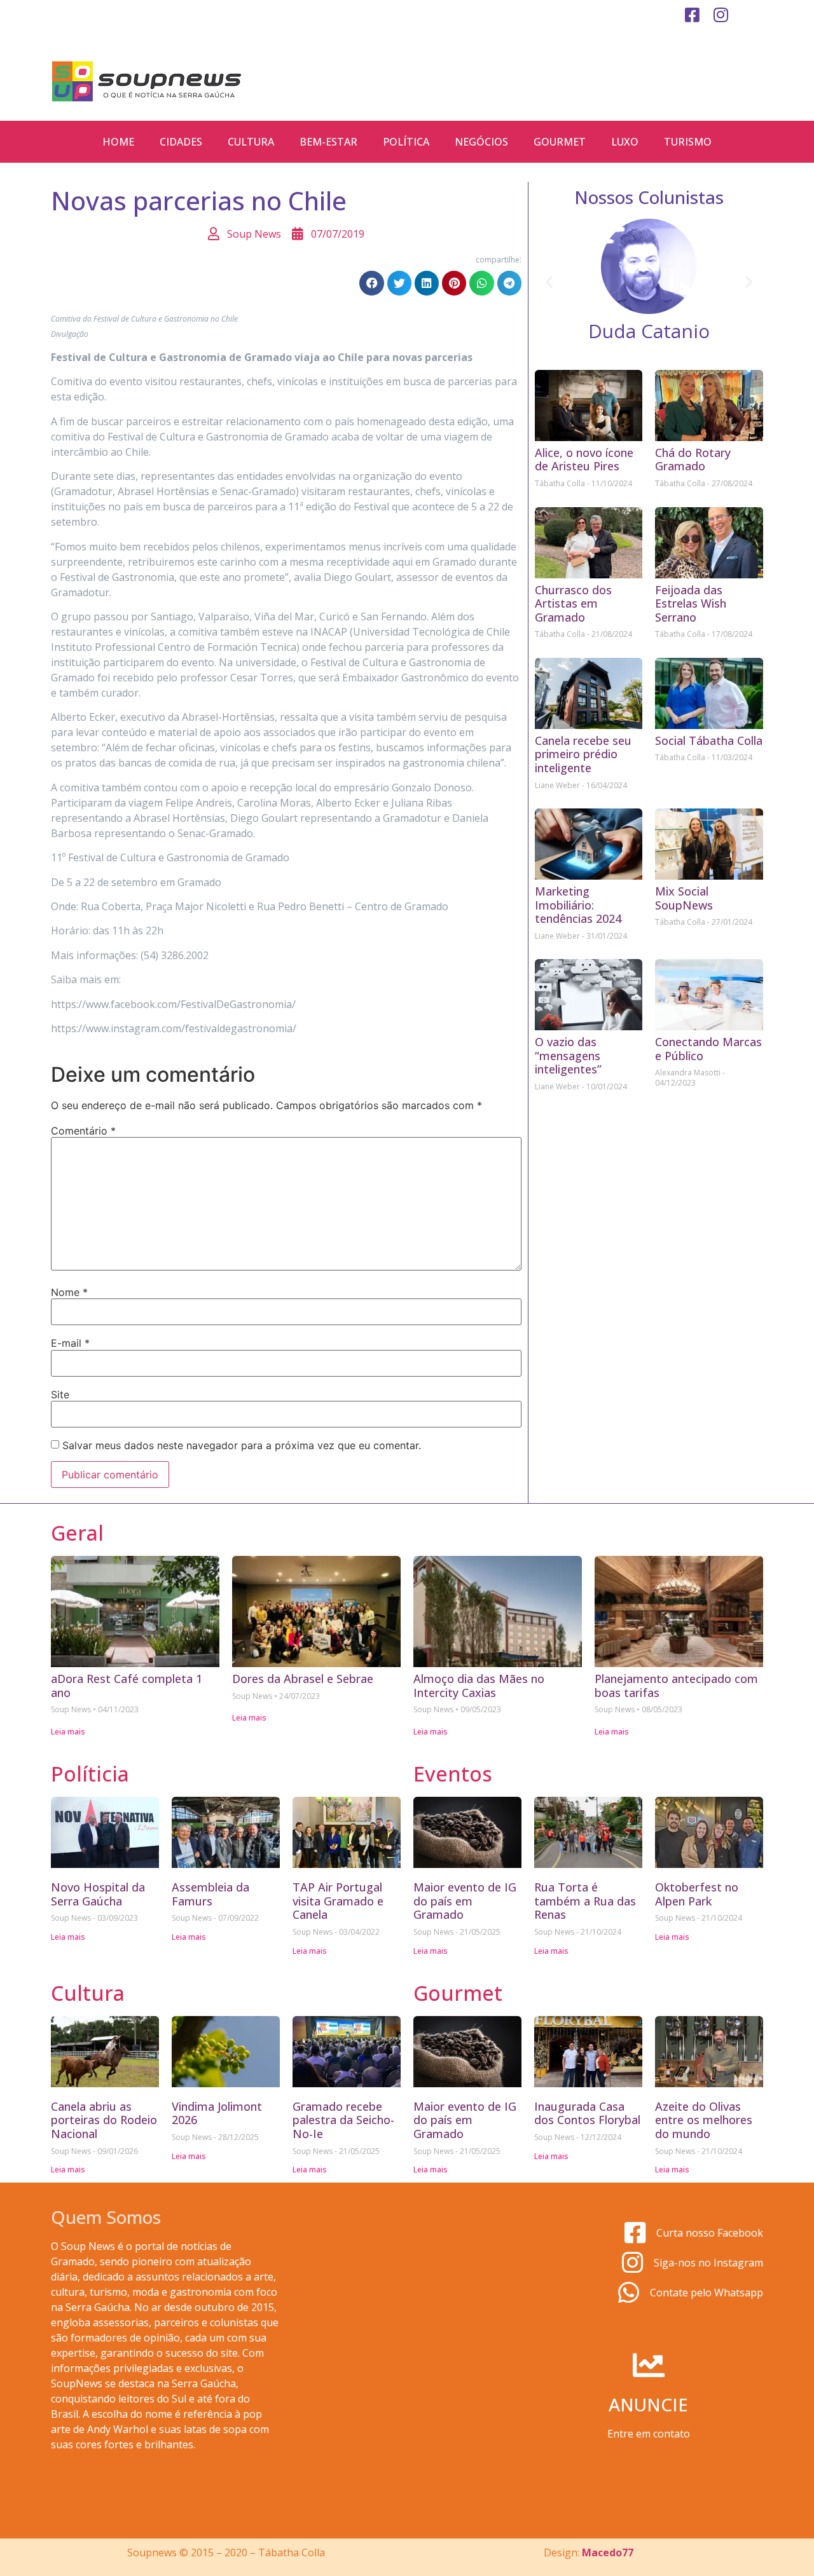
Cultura (251, 142)
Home (118, 142)
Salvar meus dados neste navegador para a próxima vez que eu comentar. (242, 1445)
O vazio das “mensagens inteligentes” (568, 1055)
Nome (69, 1292)
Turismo (688, 142)
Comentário (83, 1131)
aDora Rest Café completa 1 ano (127, 1686)
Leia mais (68, 1732)
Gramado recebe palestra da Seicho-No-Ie (343, 2120)
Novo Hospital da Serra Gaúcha (98, 1894)
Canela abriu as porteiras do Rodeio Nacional (104, 2120)
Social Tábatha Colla (709, 740)
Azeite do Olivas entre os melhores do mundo (704, 2120)
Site (60, 1394)
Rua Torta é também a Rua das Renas (585, 1901)
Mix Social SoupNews (684, 898)
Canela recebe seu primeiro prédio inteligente (583, 754)
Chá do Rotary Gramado (693, 460)
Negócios (481, 142)
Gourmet (560, 142)
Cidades (181, 142)
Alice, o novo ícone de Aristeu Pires (584, 460)
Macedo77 (608, 2552)
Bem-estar (328, 142)
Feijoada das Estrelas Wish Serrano (691, 603)
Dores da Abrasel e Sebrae (303, 1679)
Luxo (625, 142)
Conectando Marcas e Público (708, 1049)
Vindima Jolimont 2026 (217, 2113)
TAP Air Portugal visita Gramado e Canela (338, 1901)
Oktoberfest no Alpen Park (697, 1894)
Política (406, 142)
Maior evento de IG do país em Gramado (465, 1901)
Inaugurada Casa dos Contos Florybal (587, 2113)
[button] (371, 283)
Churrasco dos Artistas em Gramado (573, 603)
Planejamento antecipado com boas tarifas (676, 1686)
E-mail (70, 1343)
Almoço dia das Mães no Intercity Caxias (479, 1686)
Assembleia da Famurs (210, 1894)
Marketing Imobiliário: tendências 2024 (578, 905)
